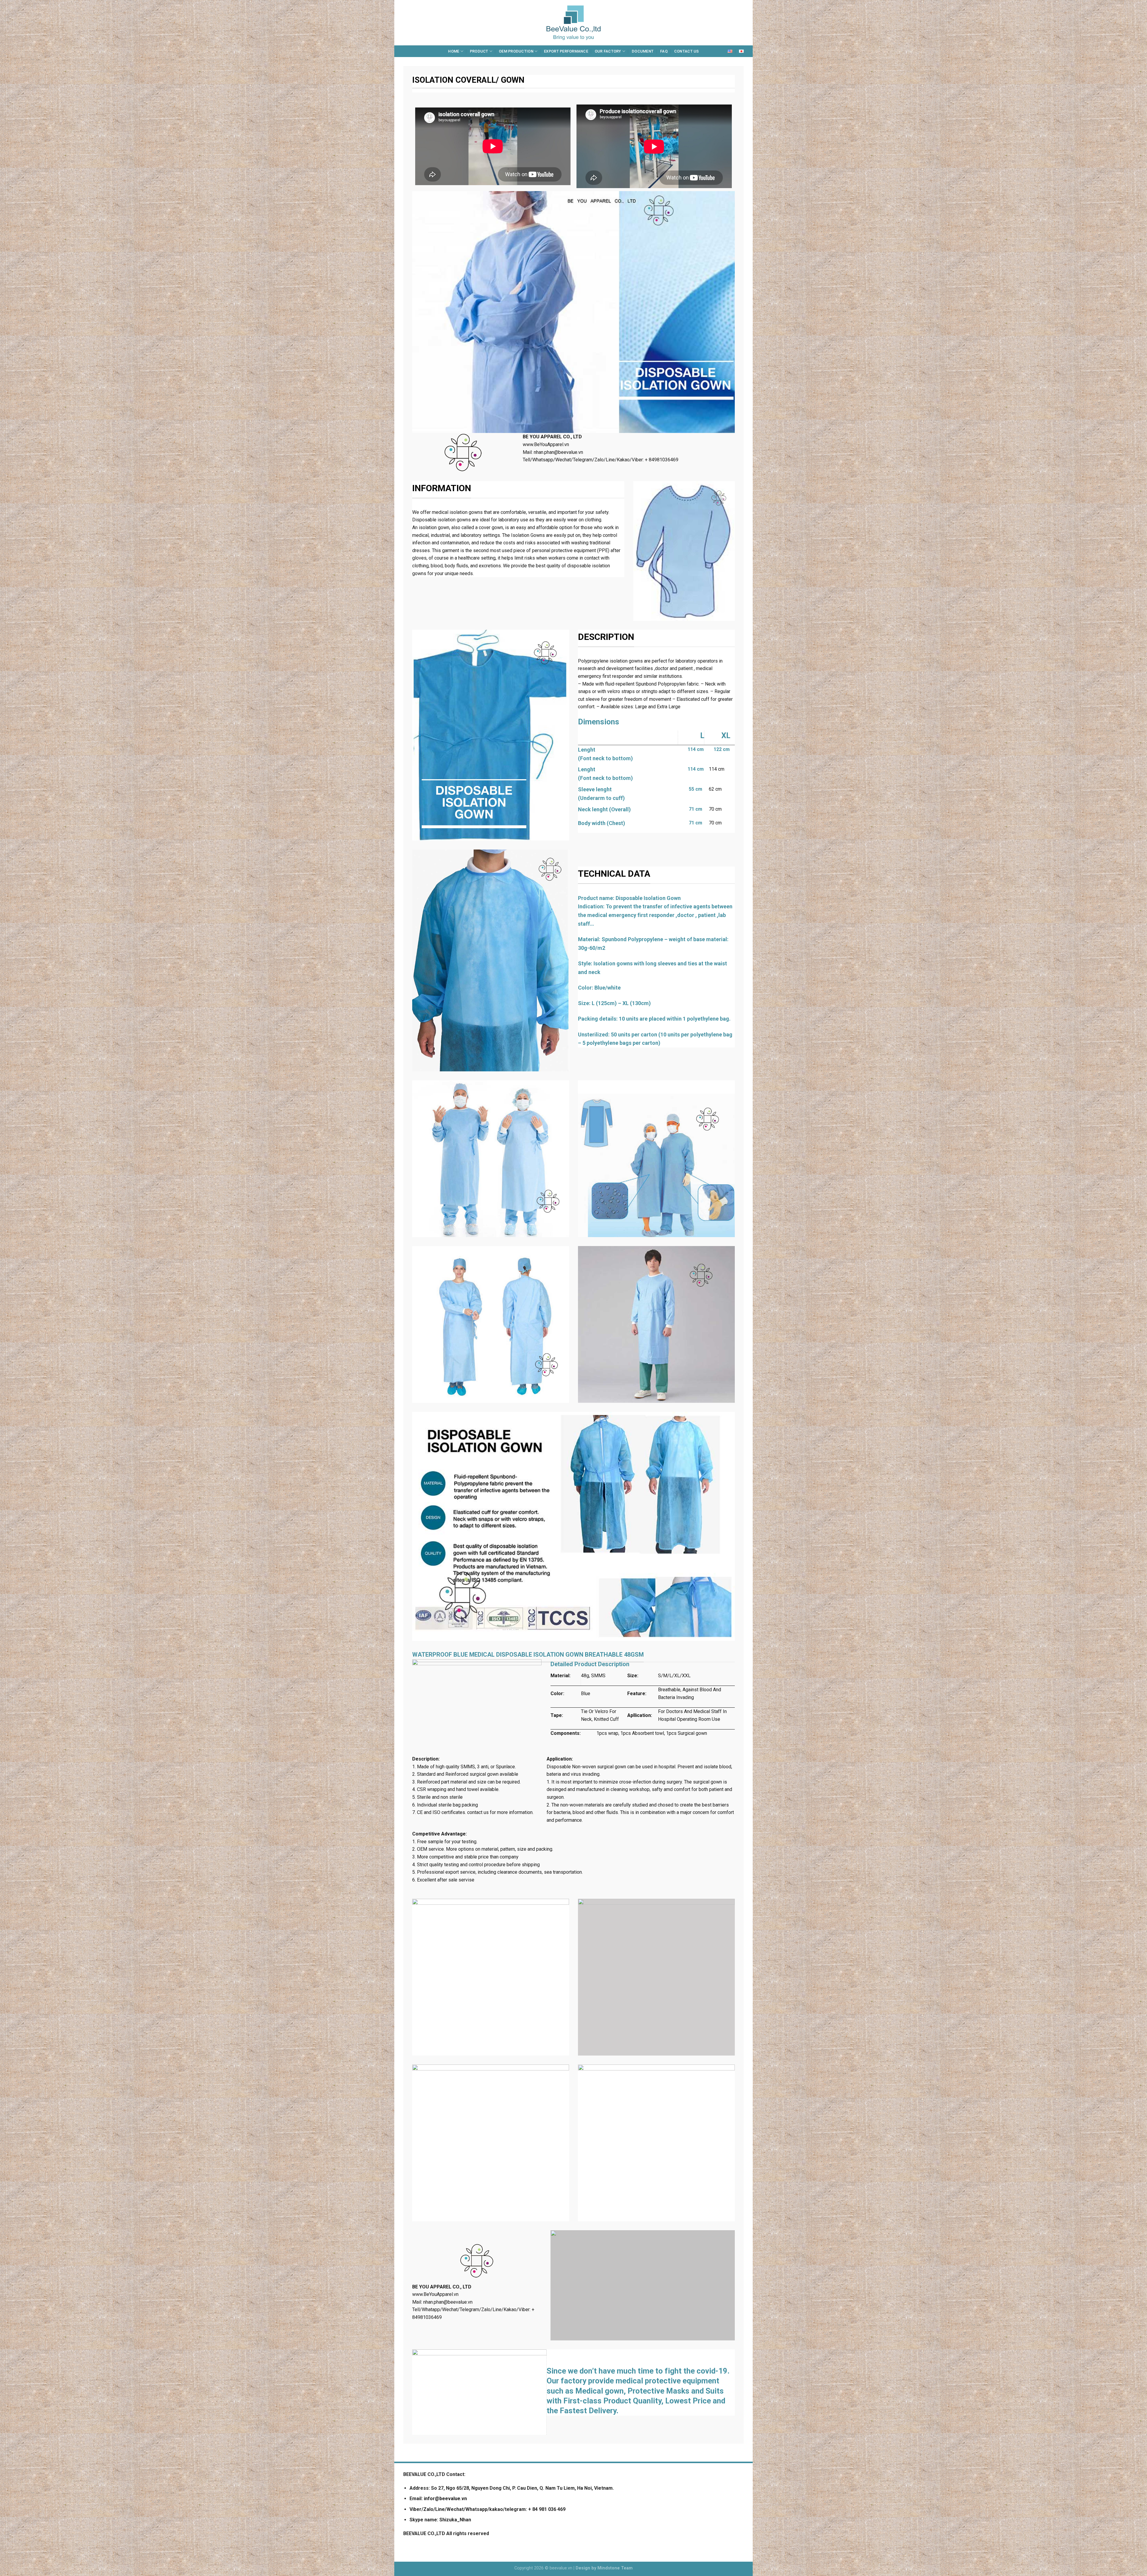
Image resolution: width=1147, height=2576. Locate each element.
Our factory (608, 51)
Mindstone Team (615, 2568)
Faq (664, 51)
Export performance (566, 51)
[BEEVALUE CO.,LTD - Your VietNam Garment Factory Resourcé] (573, 23)
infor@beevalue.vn (445, 2499)
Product (479, 51)
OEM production (516, 51)
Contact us (687, 51)
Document (643, 51)
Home (454, 51)
